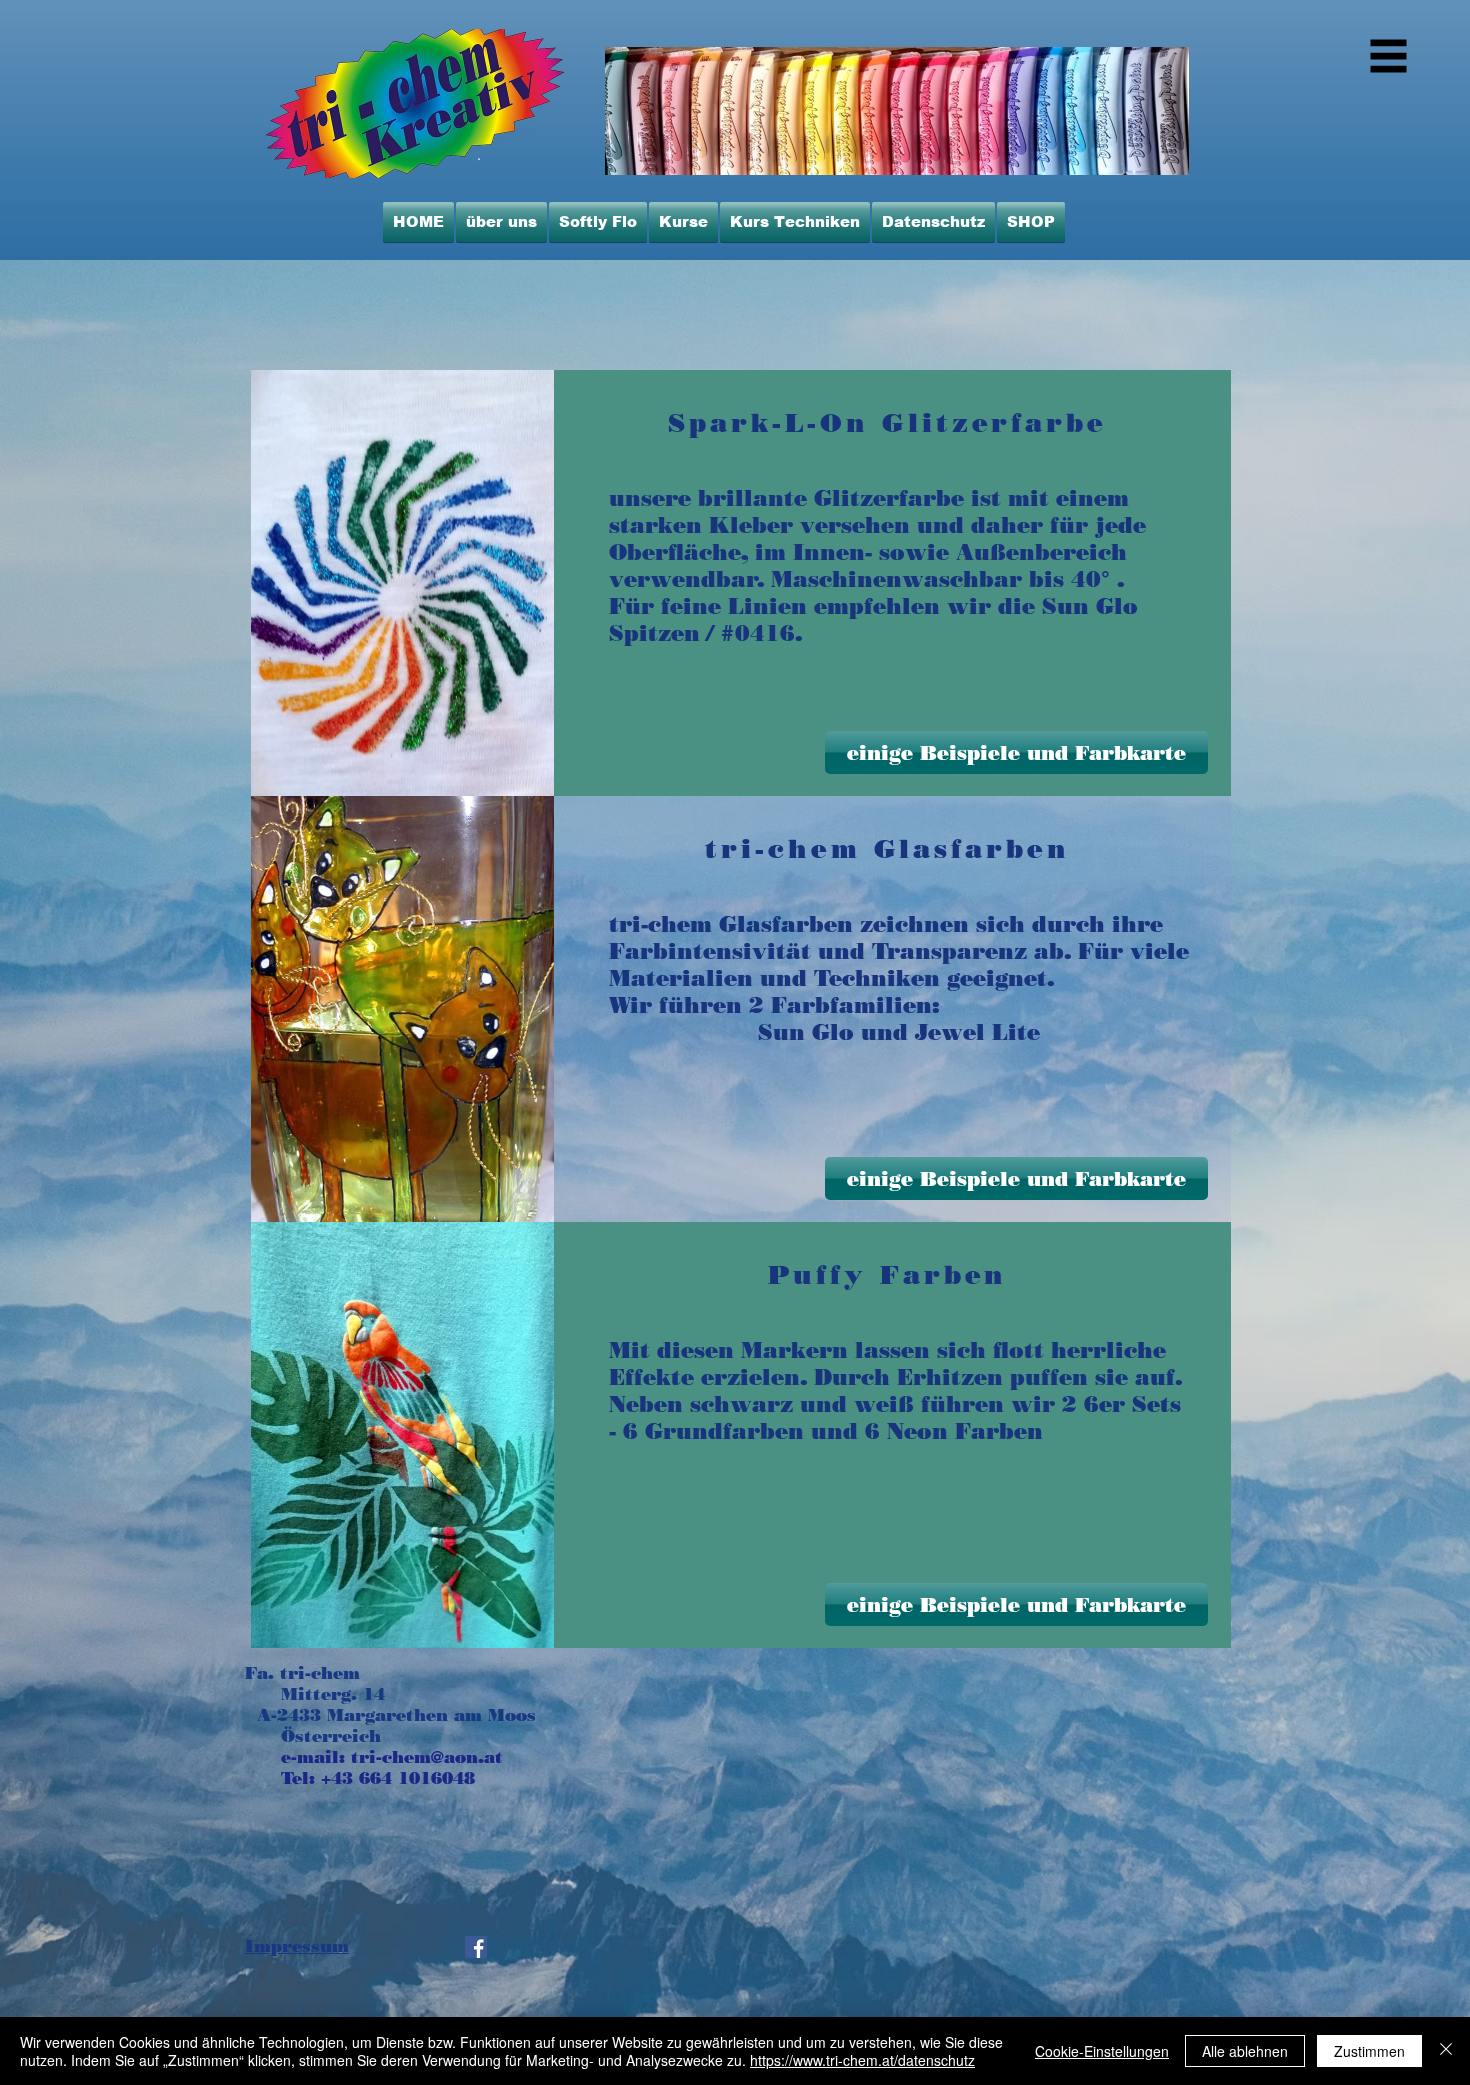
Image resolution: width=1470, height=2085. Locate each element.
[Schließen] (1446, 2051)
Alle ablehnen (1245, 2051)
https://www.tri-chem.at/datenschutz (862, 2060)
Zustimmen (1369, 2051)
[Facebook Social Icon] (476, 1947)
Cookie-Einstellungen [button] (1102, 2051)
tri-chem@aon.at (427, 1757)
